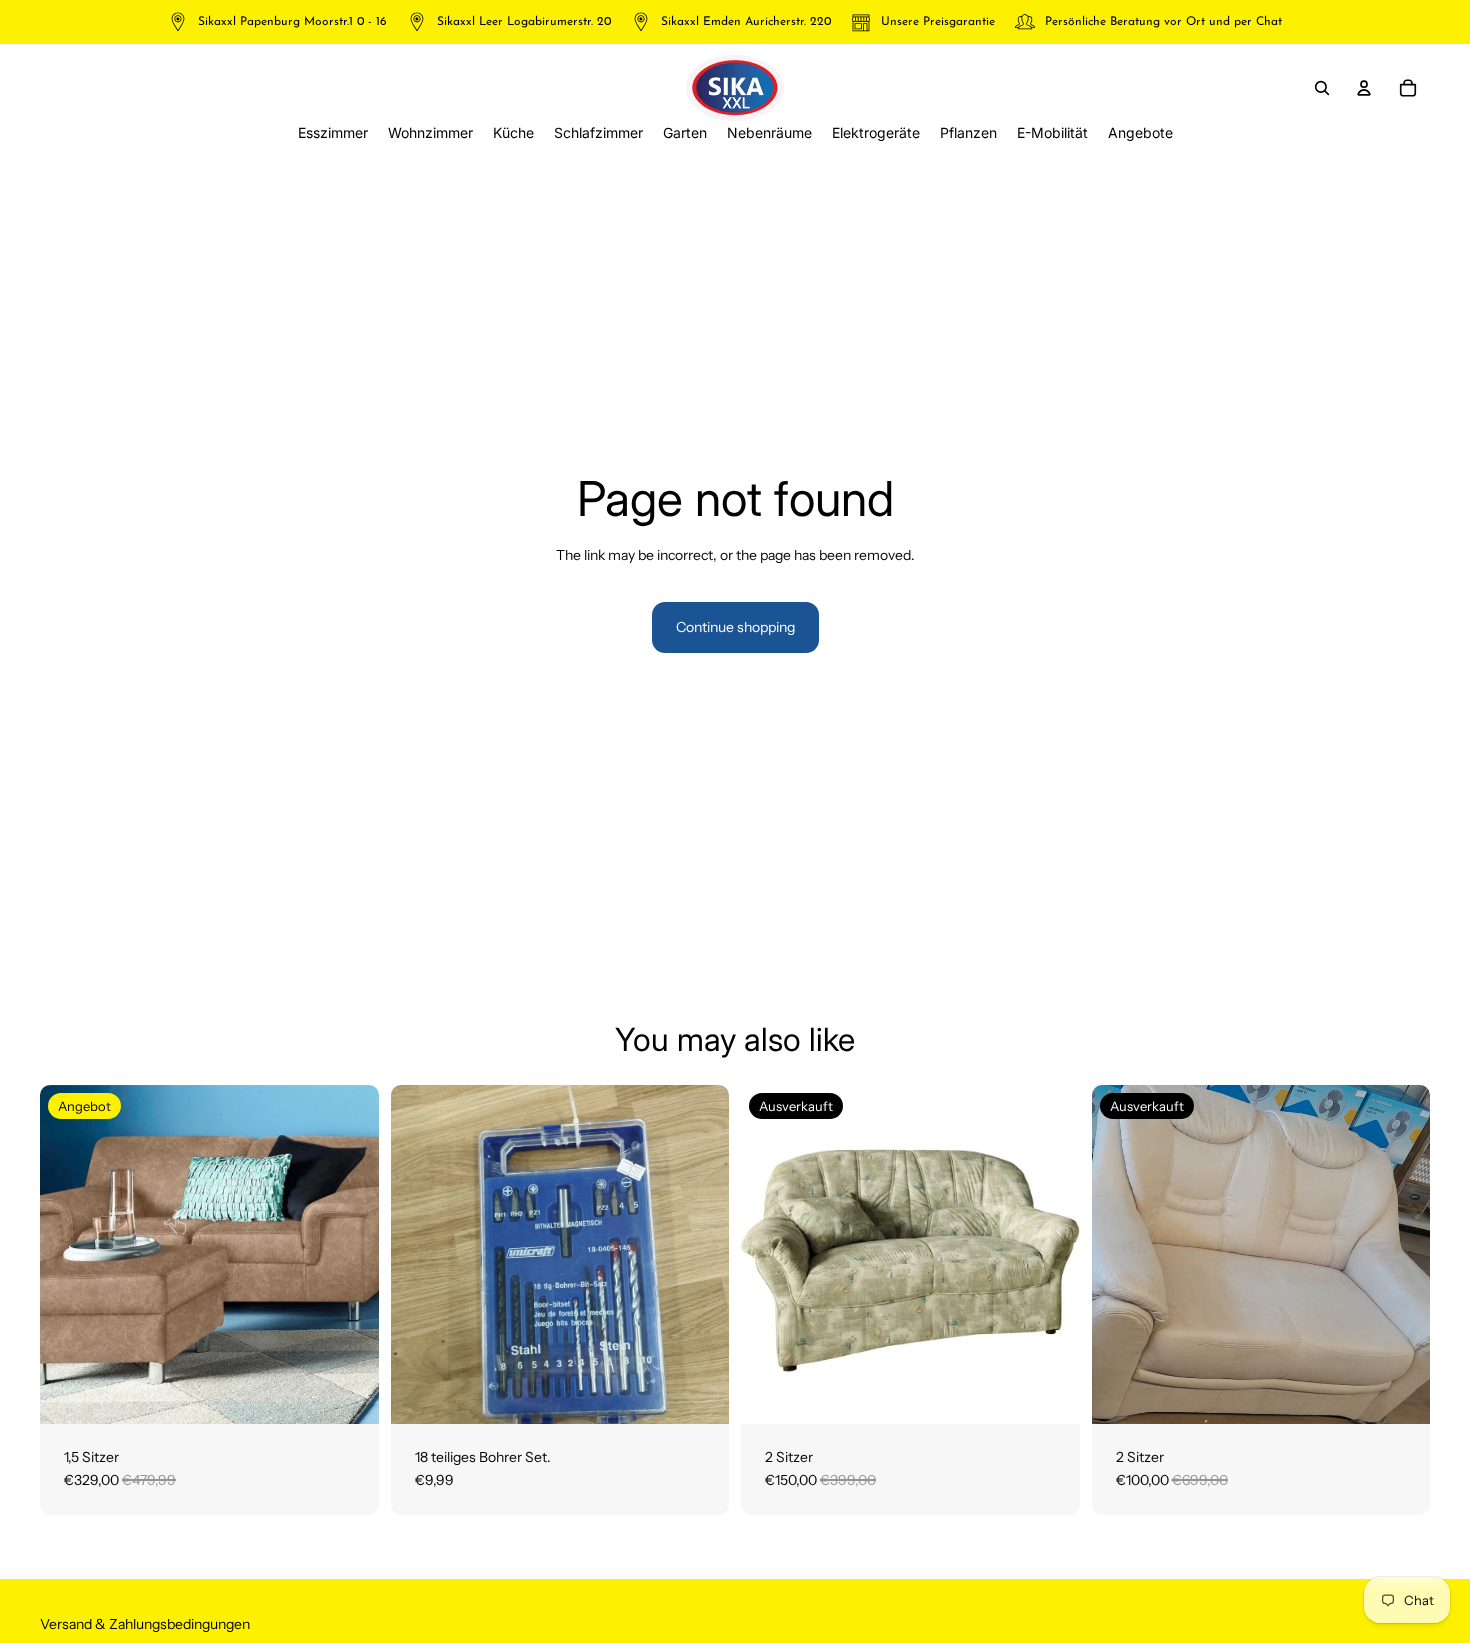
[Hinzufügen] (348, 1393)
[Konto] (1364, 88)
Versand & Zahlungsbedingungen (145, 1624)
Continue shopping (735, 627)
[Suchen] (1322, 88)
